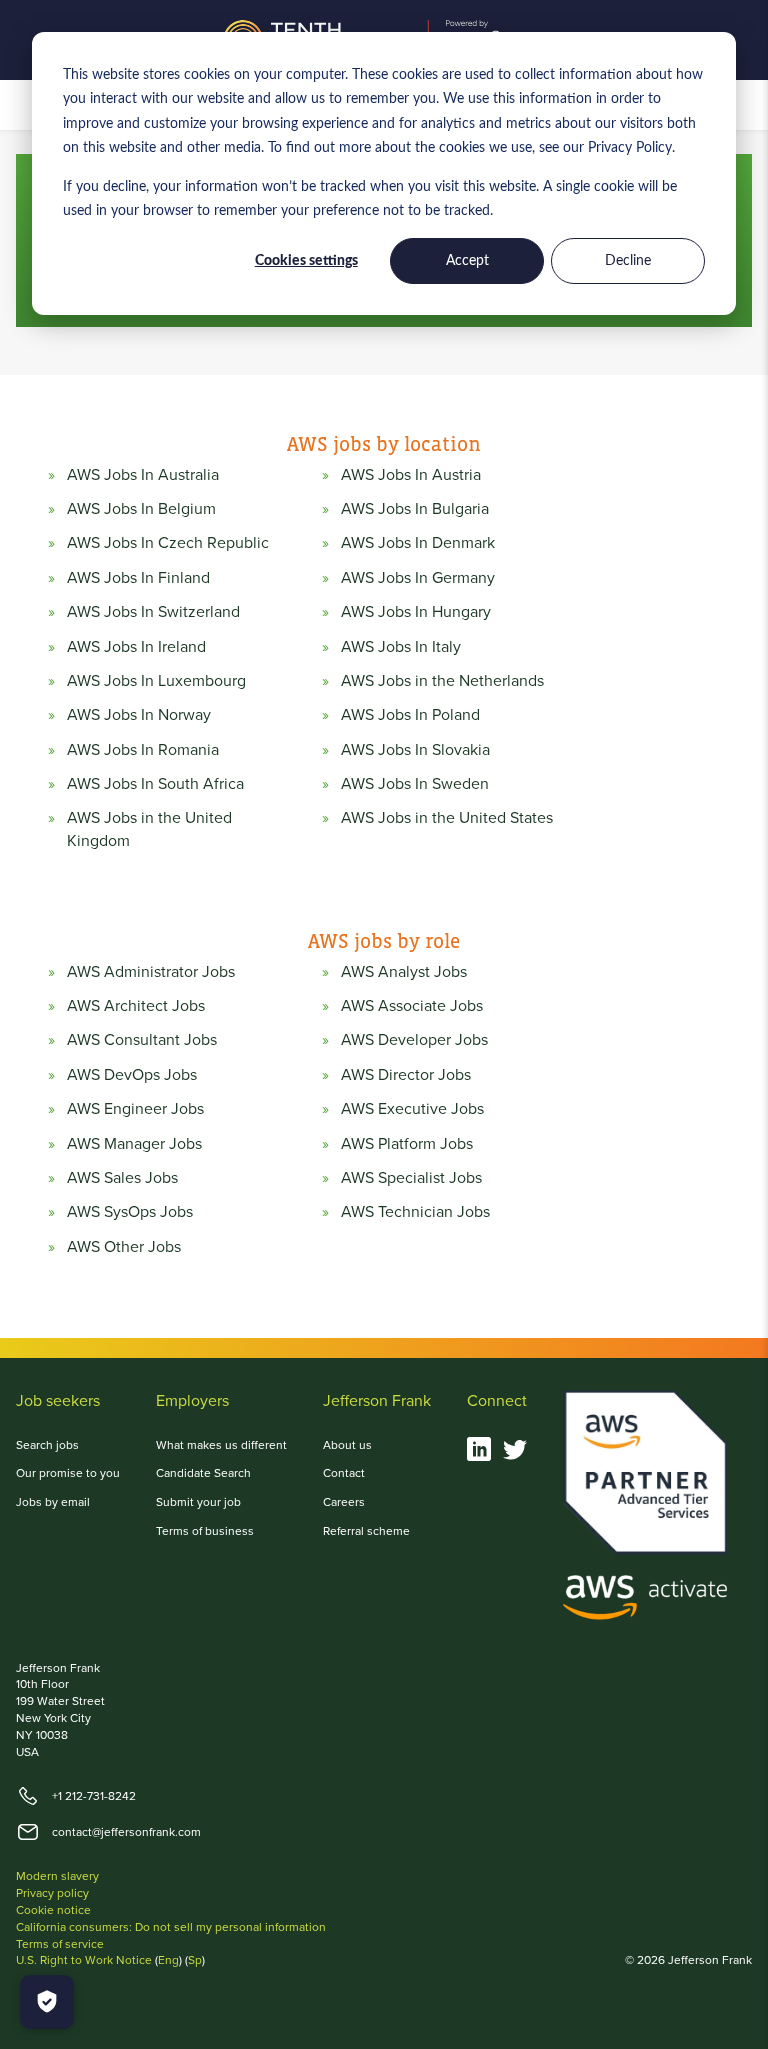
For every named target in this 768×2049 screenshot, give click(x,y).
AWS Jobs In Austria (411, 475)
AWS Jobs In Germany (418, 578)
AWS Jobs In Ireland (136, 647)
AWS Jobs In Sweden (415, 784)
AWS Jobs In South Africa (155, 784)
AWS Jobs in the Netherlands (442, 681)
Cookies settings (306, 261)
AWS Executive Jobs (412, 1109)
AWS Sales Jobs (122, 1178)
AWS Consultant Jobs (142, 1040)
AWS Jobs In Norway (139, 715)
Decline (628, 261)
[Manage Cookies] (47, 2002)
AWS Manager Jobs (134, 1144)
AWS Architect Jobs (136, 1006)
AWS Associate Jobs (412, 1006)
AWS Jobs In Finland (138, 578)
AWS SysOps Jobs (130, 1212)
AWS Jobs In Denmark (418, 543)
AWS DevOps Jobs (132, 1075)
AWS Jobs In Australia (143, 475)
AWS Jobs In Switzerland (153, 612)
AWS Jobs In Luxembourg (156, 681)
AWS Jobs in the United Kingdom (149, 829)
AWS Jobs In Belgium (141, 509)
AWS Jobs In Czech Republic (168, 543)
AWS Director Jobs (406, 1075)
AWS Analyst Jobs (404, 972)
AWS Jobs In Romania (143, 750)
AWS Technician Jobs (415, 1212)
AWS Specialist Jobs (411, 1178)
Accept (467, 261)
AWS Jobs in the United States (447, 818)
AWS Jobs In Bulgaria (415, 509)
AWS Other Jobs (124, 1247)
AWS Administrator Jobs (151, 972)
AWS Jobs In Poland (410, 715)
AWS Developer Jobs (414, 1040)
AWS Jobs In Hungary (416, 612)
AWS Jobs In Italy (401, 647)
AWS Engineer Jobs (135, 1109)
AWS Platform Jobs (407, 1144)
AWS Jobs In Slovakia (415, 750)
